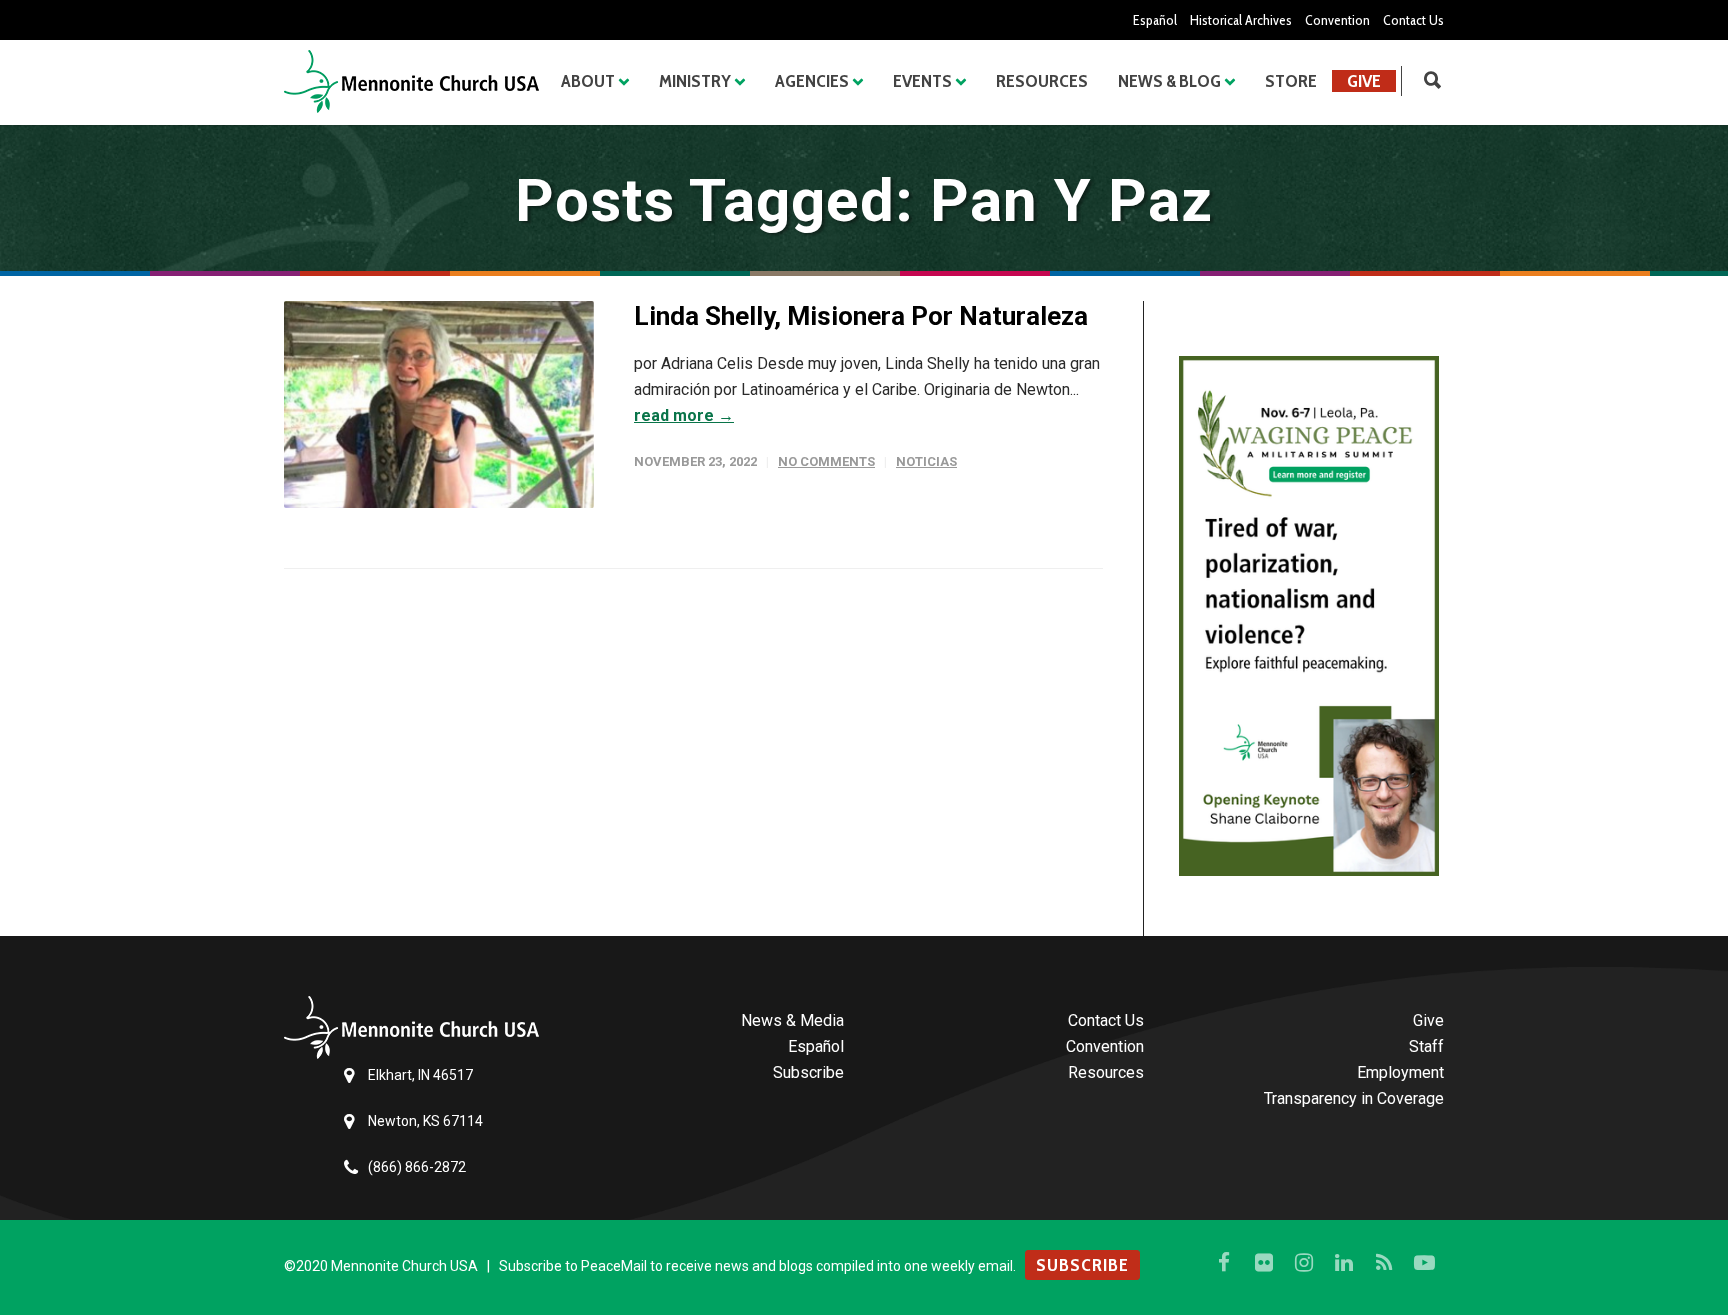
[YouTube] (1424, 1263)
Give (1364, 81)
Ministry (695, 81)
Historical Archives (1241, 20)
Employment (1400, 1072)
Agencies (812, 81)
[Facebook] (1224, 1263)
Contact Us (1413, 20)
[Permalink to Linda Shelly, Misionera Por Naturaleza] (439, 404)
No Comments (826, 461)
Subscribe (808, 1072)
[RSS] (1384, 1263)
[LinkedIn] (1344, 1263)
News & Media (792, 1020)
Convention (1337, 20)
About (588, 81)
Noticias (926, 461)
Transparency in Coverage (1354, 1098)
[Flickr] (1264, 1263)
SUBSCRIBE (1082, 1265)
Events (922, 81)
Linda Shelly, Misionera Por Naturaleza (861, 316)
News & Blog (1169, 81)
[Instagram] (1304, 1263)
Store (1291, 81)
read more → (684, 415)
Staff (1426, 1046)
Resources (1042, 81)
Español (1155, 20)
